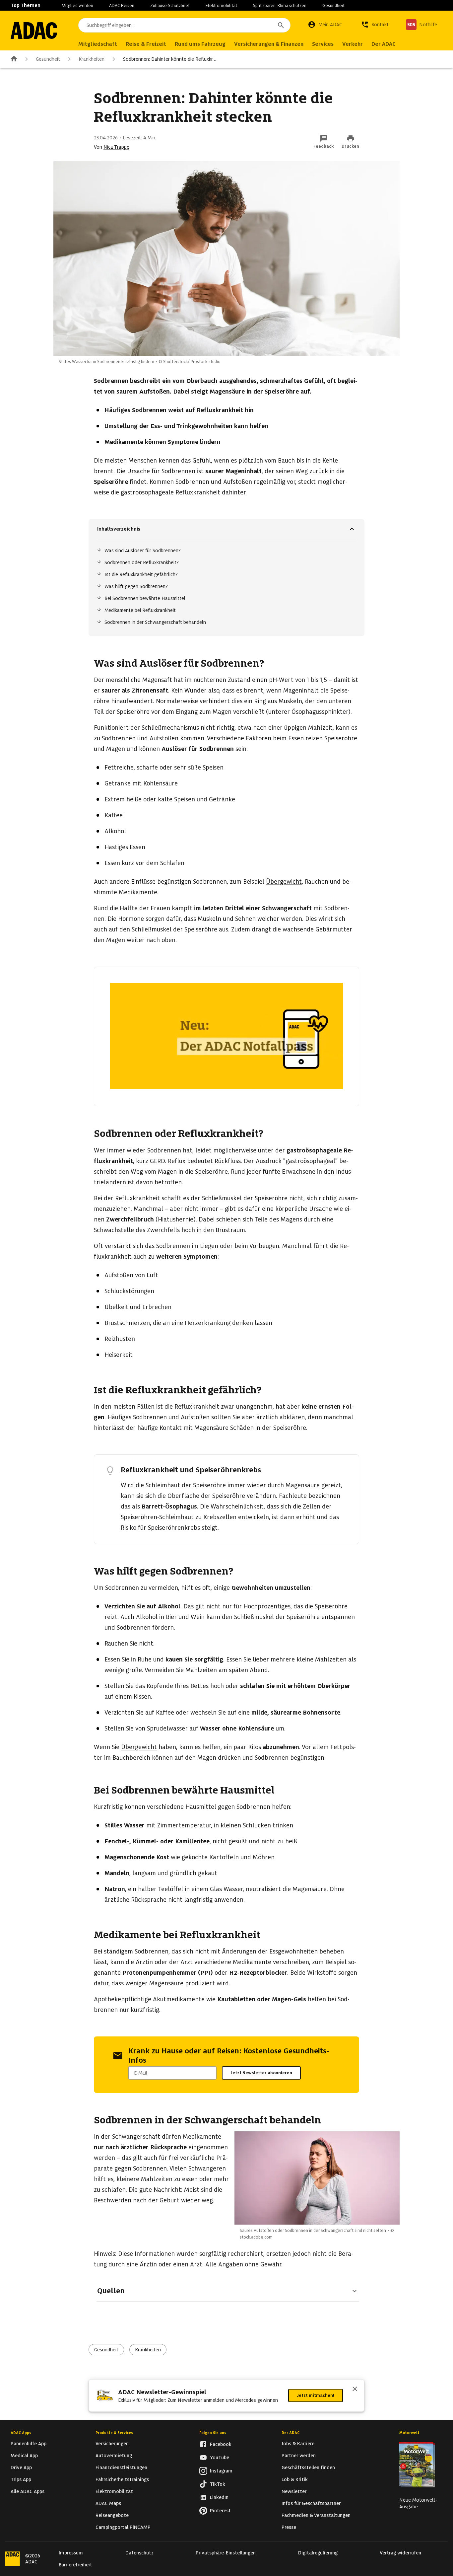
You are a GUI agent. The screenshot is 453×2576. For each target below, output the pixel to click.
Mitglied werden (77, 5)
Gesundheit (333, 5)
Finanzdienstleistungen (121, 2467)
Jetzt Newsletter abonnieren (261, 2073)
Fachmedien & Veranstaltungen (316, 2515)
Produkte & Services (114, 2433)
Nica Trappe (116, 147)
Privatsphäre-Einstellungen (226, 2553)
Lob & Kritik (295, 2479)
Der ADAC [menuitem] (384, 44)
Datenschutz (139, 2553)
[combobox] (184, 25)
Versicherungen (112, 2444)
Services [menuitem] (323, 44)
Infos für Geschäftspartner (311, 2503)
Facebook (221, 2444)
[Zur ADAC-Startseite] (34, 31)
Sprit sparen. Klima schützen (280, 5)
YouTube (220, 2458)
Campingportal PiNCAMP (123, 2527)
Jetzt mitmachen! (316, 2395)
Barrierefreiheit (75, 2565)
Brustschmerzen (127, 1323)
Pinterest (220, 2511)
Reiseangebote (112, 2515)
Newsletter (294, 2491)
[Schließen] (355, 2390)
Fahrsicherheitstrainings (122, 2479)
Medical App (24, 2456)
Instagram (221, 2471)
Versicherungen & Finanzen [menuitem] (269, 44)
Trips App (21, 2479)
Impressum (71, 2553)
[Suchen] (281, 25)
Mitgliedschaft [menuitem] (98, 44)
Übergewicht (284, 882)
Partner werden (299, 2456)
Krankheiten (92, 59)
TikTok (218, 2484)
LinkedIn (219, 2497)
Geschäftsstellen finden (308, 2467)
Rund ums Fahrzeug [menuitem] (200, 44)
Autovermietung (114, 2456)
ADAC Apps (21, 2433)
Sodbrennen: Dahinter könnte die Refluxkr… (170, 59)
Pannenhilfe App (29, 2444)
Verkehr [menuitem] (353, 44)
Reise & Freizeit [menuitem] (146, 44)
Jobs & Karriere (298, 2444)
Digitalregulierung (318, 2553)
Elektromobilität (221, 5)
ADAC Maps (108, 2503)
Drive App (21, 2467)
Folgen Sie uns (213, 2433)
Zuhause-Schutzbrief (170, 5)
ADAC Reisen (122, 5)
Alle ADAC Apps (28, 2491)
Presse (289, 2527)
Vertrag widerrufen (400, 2553)
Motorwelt (409, 2433)
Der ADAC (291, 2433)
